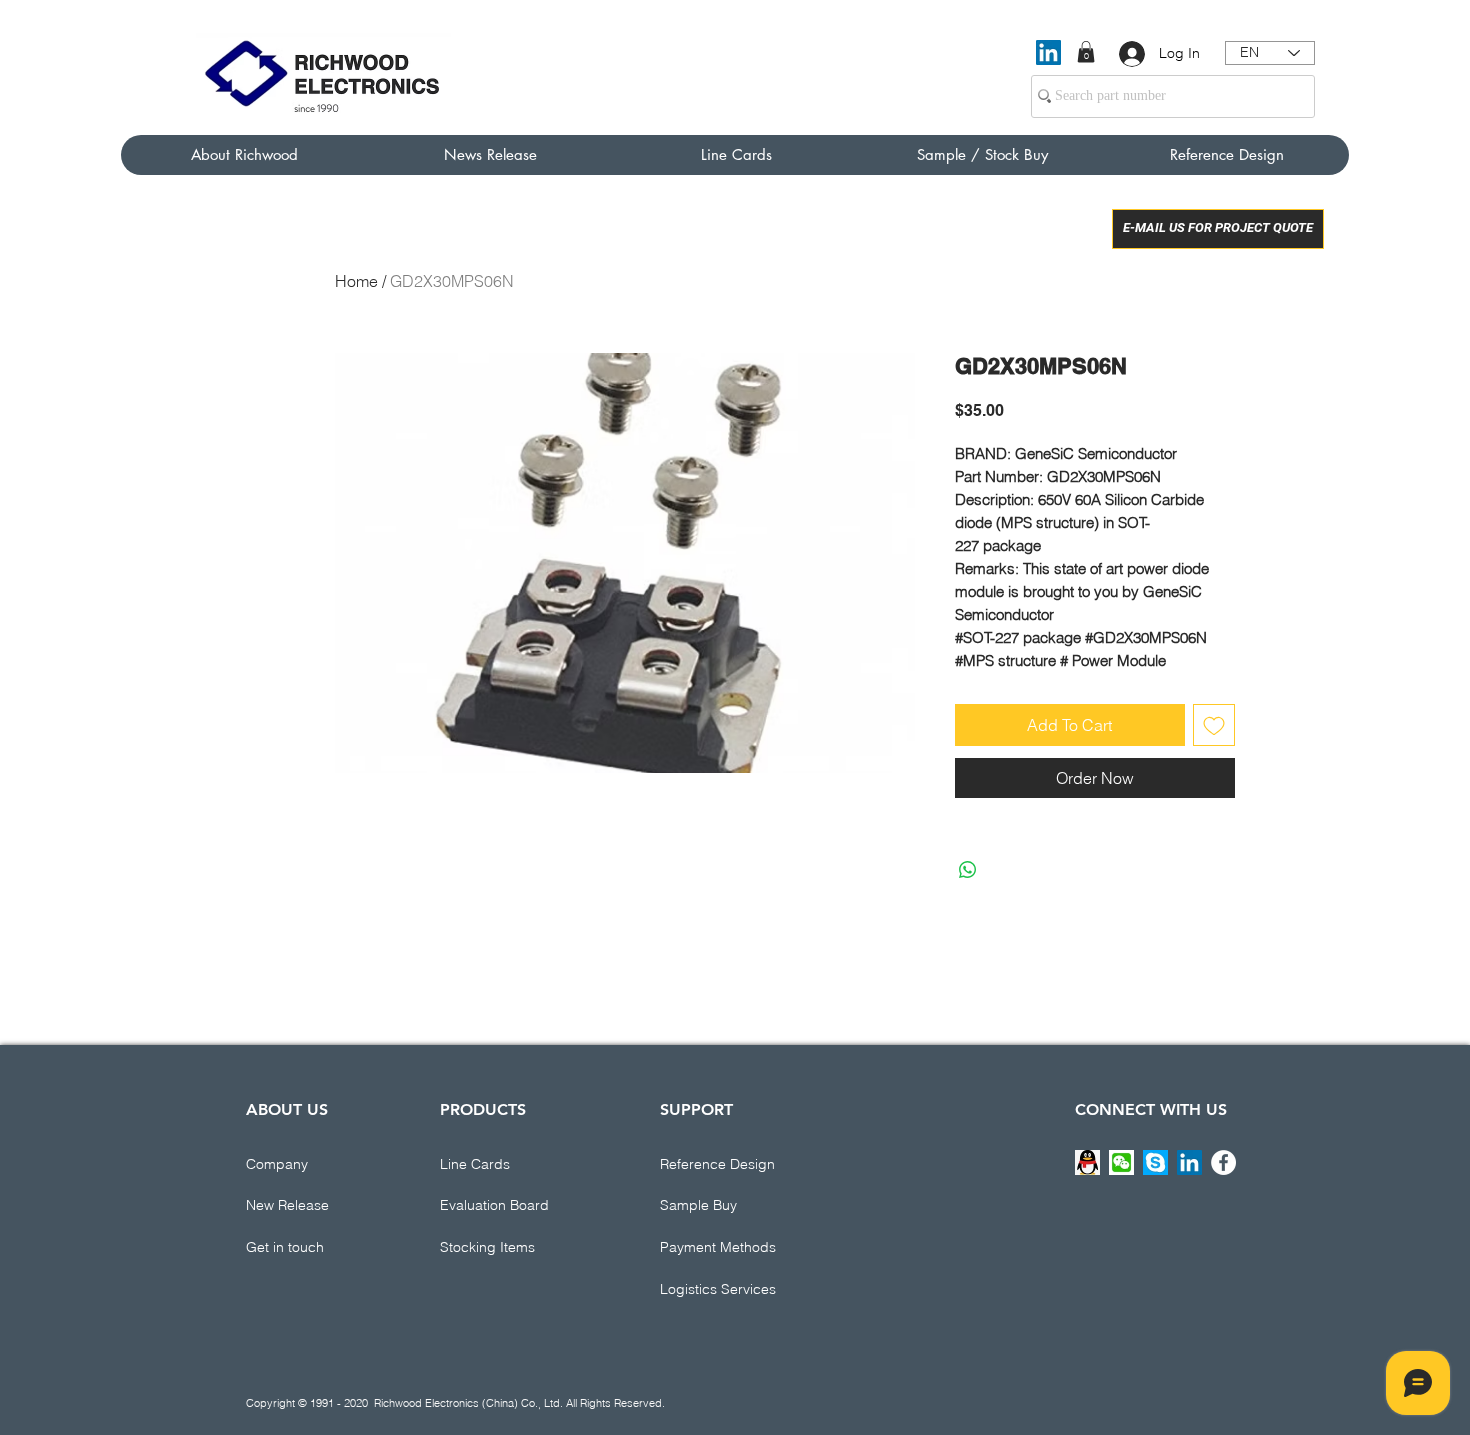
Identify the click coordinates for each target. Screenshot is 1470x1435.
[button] (1086, 52)
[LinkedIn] (1048, 52)
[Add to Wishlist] (1214, 725)
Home (356, 281)
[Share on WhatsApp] (968, 870)
